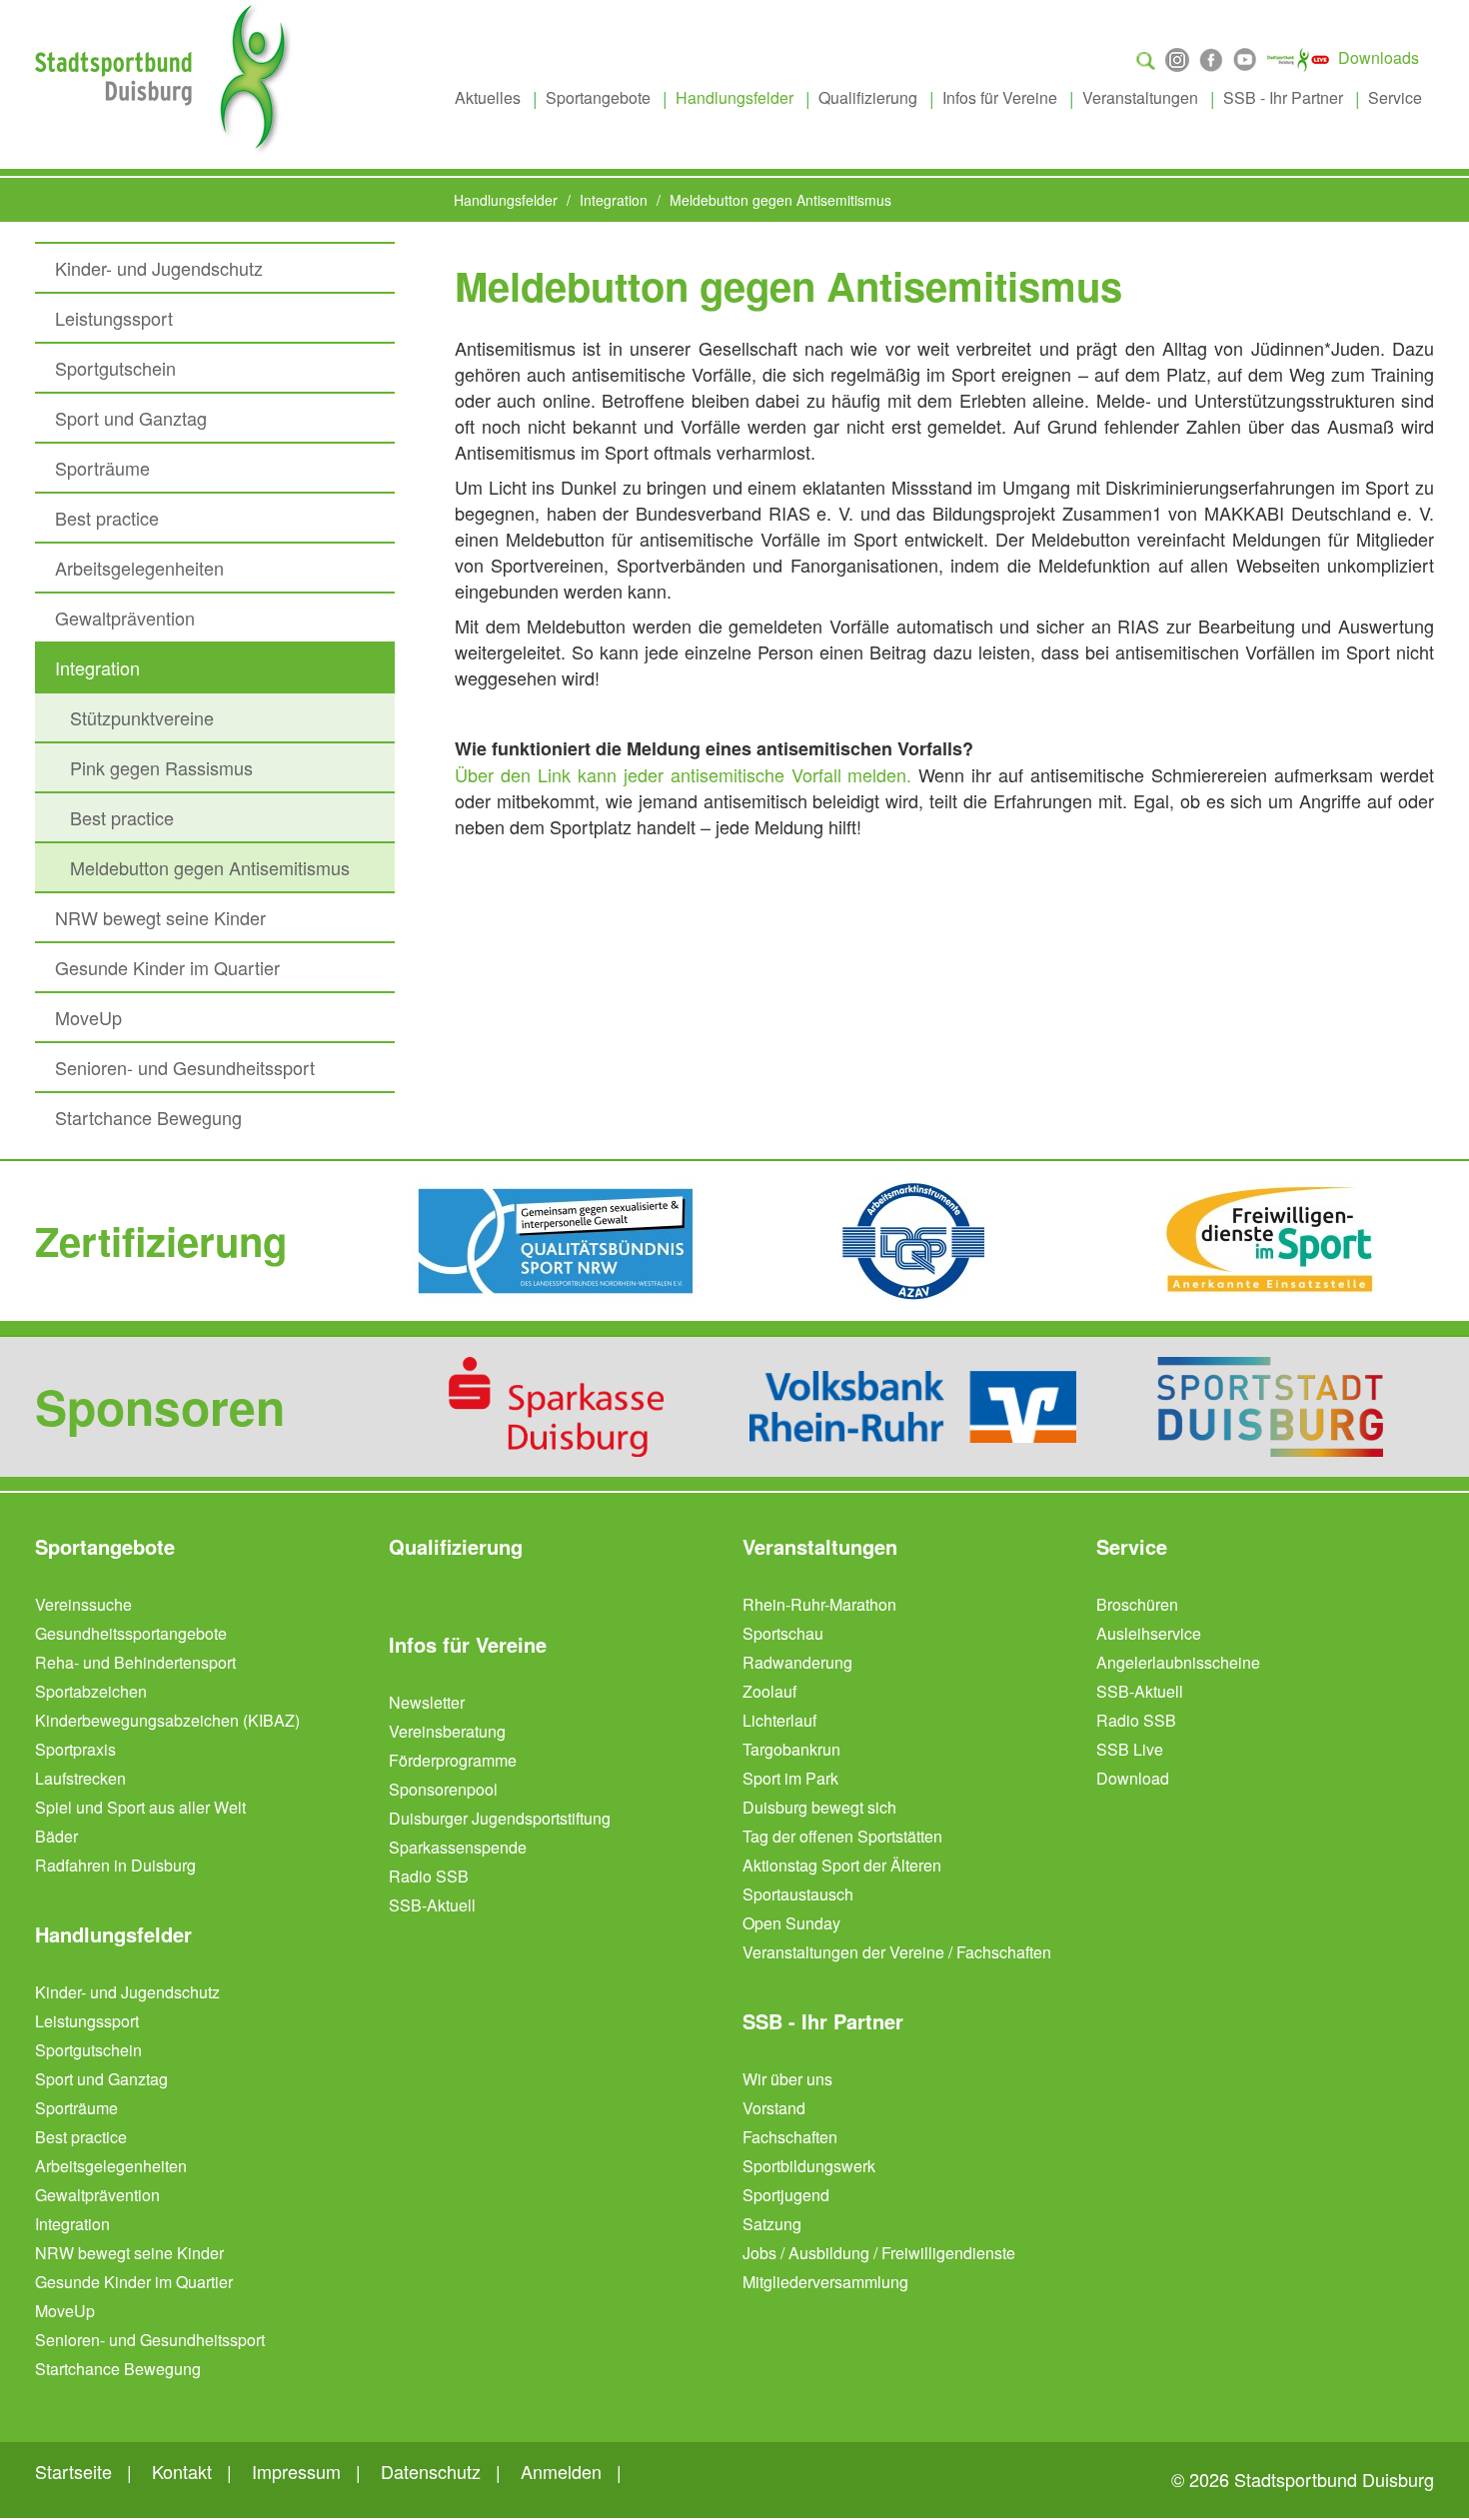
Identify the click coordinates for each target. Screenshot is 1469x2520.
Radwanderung (797, 1662)
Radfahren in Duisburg (115, 1865)
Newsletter (427, 1702)
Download (1133, 1778)
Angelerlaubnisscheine (1178, 1662)
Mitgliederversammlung (825, 2282)
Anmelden (561, 2471)
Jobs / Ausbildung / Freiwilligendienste (879, 2253)
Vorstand (774, 2108)
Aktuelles (488, 97)
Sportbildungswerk (809, 2166)
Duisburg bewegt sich (819, 1807)
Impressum (296, 2471)
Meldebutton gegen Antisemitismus (210, 867)
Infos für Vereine (1000, 97)
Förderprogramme (453, 1760)
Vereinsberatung (447, 1731)
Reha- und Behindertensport (135, 1662)
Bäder (56, 1836)
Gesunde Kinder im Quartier (167, 967)
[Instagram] (1177, 57)
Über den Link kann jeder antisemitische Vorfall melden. (684, 774)
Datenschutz (431, 2471)
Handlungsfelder (734, 97)
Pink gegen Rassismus (161, 767)
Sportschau (783, 1633)
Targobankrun (791, 1749)
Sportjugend (786, 2195)
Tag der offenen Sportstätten (842, 1836)
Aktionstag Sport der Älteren (842, 1865)
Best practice (107, 518)
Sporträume (102, 468)
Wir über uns (787, 2079)
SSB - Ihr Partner (1283, 97)
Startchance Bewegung (148, 1117)
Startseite (73, 2471)
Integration (97, 667)
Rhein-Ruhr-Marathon (819, 1604)
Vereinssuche (83, 1604)
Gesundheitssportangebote (131, 1633)
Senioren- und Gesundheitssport (185, 1067)
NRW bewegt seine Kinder (160, 917)
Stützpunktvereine (142, 717)
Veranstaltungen (1140, 97)
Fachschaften (790, 2137)
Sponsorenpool (443, 1789)
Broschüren (1137, 1604)
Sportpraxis (75, 1749)
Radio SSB (429, 1876)
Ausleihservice (1149, 1633)
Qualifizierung (868, 97)
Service (1395, 97)
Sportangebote (598, 97)
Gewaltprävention (125, 618)
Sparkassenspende (458, 1847)
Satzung (772, 2224)
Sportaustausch (798, 1894)
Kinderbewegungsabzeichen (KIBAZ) (167, 1720)
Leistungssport (114, 318)
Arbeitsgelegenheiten (139, 568)
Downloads (1379, 57)
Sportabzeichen (91, 1691)
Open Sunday (791, 1923)
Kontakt (182, 2471)
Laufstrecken (80, 1778)
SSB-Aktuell (432, 1905)
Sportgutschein (115, 368)
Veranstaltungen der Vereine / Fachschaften (897, 1952)
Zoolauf (769, 1691)
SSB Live (1130, 1749)
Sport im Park (790, 1778)
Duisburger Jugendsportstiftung (500, 1818)
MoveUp (88, 1017)
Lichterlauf (779, 1720)
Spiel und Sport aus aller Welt (140, 1807)
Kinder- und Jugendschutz (159, 268)
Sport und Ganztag (131, 418)
